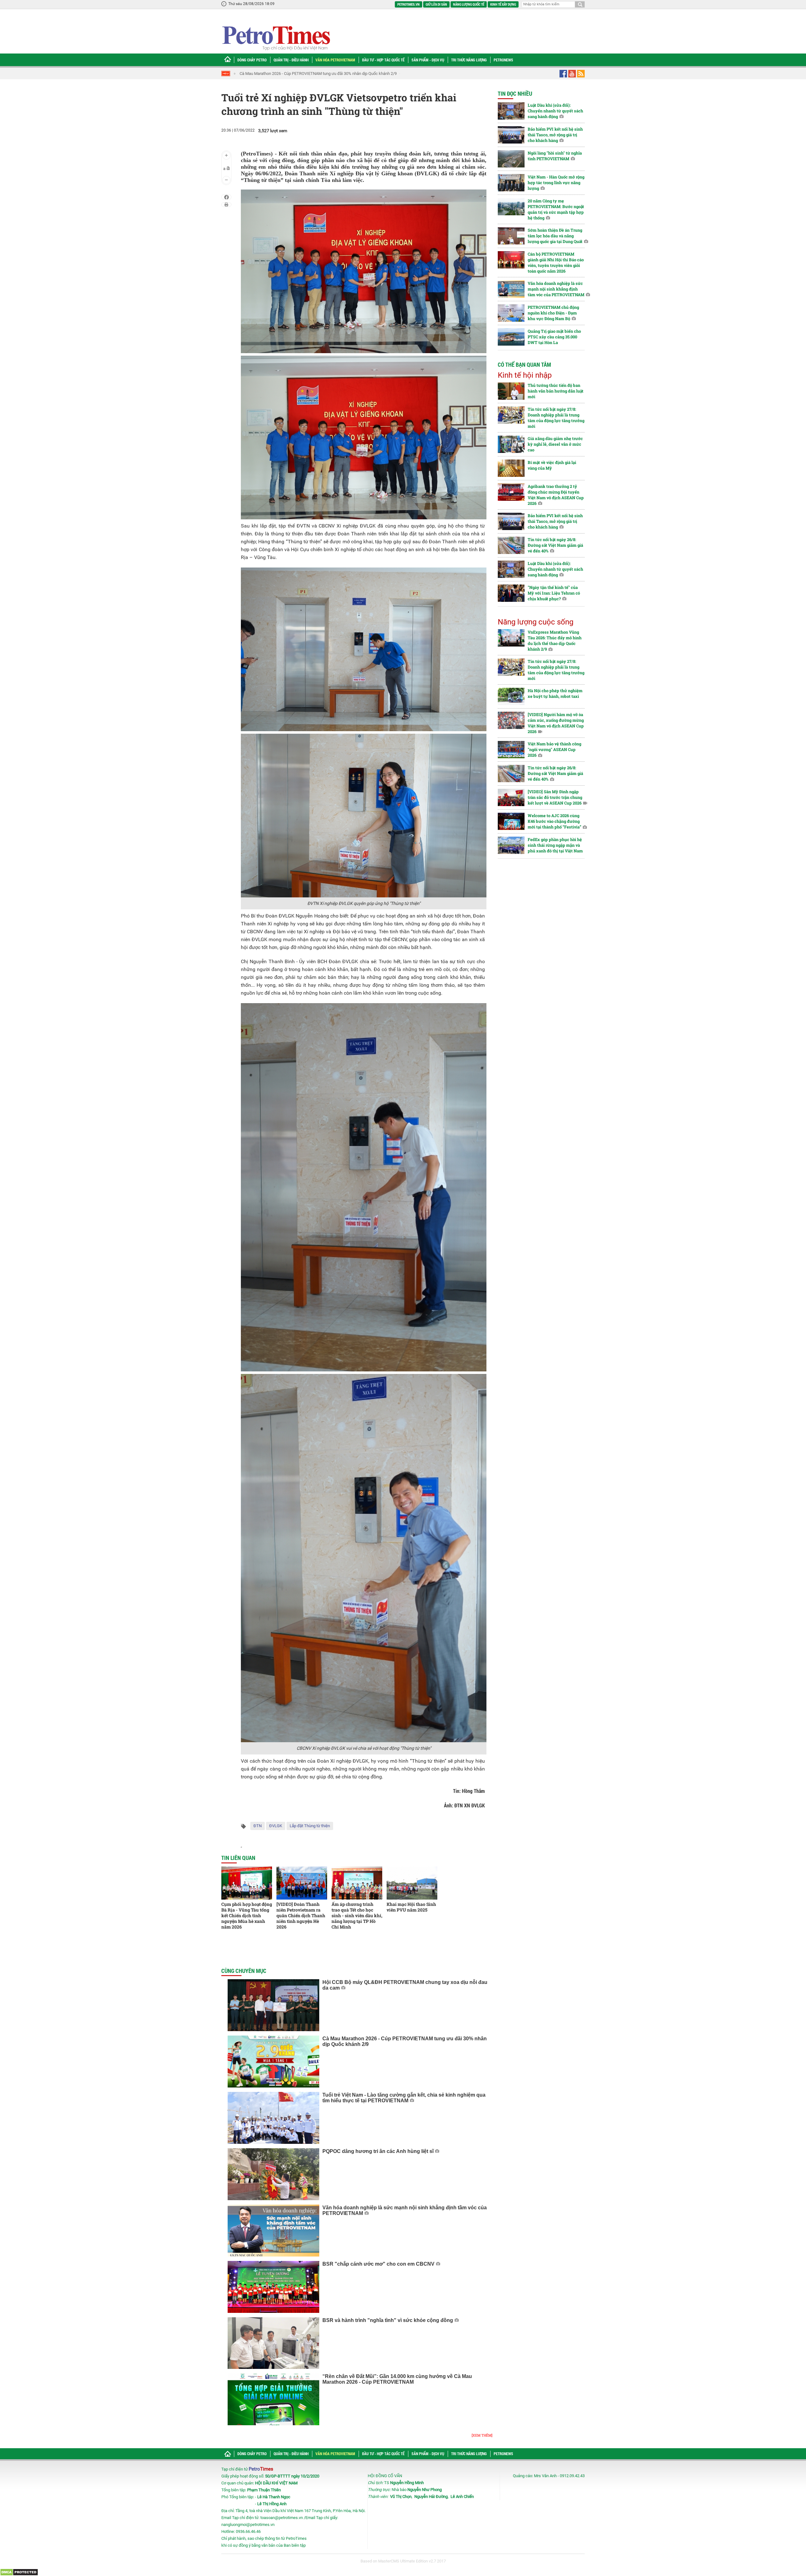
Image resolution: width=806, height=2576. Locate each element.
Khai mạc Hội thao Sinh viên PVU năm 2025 (411, 1907)
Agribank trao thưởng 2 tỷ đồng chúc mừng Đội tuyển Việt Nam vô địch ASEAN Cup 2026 (556, 495)
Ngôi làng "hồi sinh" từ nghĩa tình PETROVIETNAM (555, 156)
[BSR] (273, 2287)
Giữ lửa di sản (436, 4)
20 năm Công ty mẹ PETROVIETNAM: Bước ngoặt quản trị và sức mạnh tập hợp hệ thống (556, 209)
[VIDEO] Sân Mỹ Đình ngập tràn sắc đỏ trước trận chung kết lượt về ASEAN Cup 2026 (555, 797)
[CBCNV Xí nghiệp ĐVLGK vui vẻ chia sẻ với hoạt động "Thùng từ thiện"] (364, 1558)
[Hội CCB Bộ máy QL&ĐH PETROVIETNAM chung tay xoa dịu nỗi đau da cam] (273, 2005)
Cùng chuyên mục (244, 1971)
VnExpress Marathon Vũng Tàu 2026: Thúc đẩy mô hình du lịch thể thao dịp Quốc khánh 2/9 (555, 641)
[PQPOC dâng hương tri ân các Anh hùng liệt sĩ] (273, 2174)
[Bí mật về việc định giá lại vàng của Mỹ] (511, 468)
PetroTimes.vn (409, 4)
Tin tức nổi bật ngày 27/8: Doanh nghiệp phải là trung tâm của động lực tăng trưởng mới (556, 418)
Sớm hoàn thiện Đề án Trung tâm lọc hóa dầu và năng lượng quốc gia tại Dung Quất (555, 236)
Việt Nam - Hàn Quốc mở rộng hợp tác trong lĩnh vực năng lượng (556, 183)
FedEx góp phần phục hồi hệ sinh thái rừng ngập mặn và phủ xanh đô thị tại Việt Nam (555, 845)
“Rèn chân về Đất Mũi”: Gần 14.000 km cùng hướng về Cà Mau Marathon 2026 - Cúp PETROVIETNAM (397, 2379)
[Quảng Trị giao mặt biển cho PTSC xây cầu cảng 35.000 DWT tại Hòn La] (511, 337)
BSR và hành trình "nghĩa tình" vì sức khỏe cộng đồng (388, 2320)
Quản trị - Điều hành (291, 60)
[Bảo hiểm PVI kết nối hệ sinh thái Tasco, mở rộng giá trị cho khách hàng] (511, 135)
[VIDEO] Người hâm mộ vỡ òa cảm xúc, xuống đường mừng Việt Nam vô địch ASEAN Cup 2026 (556, 723)
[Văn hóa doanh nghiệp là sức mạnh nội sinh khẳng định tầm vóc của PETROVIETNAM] (273, 2231)
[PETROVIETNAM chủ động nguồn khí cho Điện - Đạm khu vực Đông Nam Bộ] (511, 313)
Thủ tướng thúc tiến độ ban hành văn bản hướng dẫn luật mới (556, 391)
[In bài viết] (226, 205)
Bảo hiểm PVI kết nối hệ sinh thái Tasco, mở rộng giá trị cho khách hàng (555, 135)
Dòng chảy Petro (252, 60)
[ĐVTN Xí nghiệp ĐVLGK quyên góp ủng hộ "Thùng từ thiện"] (364, 815)
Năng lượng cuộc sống (536, 622)
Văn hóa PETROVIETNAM (335, 60)
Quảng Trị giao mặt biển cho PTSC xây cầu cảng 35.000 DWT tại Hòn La (554, 337)
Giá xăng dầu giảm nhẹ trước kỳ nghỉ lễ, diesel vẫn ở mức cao (555, 444)
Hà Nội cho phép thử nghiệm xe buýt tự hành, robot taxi (555, 693)
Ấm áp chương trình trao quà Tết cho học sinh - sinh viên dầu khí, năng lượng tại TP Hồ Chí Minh (357, 1915)
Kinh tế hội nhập (525, 375)
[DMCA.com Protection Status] (19, 2572)
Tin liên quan (238, 1858)
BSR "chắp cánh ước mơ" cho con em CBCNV (378, 2264)
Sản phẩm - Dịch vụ (428, 60)
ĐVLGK (276, 1826)
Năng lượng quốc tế (469, 4)
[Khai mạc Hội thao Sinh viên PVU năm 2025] (412, 1883)
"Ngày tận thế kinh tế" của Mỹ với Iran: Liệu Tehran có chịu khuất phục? (554, 593)
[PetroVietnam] (276, 38)
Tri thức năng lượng (469, 60)
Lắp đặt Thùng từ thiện (310, 1826)
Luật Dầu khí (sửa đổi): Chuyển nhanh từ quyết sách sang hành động (555, 111)
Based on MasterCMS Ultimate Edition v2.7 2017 (403, 2561)
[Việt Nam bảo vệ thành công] (511, 750)
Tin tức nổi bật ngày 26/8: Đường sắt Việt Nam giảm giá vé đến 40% (555, 545)
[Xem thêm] (482, 2435)
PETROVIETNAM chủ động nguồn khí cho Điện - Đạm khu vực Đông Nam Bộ (553, 313)
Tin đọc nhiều (515, 93)
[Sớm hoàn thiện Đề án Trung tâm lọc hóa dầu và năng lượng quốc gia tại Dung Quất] (511, 236)
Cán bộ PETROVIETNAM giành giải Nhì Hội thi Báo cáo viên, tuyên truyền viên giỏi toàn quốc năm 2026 (556, 263)
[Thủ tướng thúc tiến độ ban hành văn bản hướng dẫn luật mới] (511, 391)
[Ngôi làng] (511, 159)
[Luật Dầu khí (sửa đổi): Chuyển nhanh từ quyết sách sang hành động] (511, 111)
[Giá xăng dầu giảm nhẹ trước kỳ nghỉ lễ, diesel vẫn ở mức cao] (511, 444)
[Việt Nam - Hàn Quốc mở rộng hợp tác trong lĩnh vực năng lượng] (511, 183)
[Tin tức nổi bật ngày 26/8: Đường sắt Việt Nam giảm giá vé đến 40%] (511, 545)
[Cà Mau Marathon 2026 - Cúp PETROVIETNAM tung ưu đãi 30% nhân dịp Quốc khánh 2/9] (273, 2062)
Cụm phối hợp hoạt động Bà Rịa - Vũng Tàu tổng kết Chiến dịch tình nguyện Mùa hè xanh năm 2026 (247, 1915)
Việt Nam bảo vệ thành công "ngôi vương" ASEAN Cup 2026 (554, 749)
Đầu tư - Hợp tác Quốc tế (383, 60)
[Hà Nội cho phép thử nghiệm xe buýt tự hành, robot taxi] (511, 696)
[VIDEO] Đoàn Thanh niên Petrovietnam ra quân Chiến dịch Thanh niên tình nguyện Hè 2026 (301, 1915)
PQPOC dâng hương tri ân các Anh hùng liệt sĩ (378, 2151)
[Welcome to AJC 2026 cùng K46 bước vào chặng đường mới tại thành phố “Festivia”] (511, 821)
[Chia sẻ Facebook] (227, 197)
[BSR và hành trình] (273, 2343)
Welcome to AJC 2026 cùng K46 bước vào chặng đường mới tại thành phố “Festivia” (554, 821)
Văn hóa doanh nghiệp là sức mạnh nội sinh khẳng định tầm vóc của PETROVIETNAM (556, 289)
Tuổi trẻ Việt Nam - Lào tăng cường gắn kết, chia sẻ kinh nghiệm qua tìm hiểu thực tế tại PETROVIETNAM (332, 73)
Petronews (503, 60)
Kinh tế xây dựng (503, 4)
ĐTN (258, 1826)
